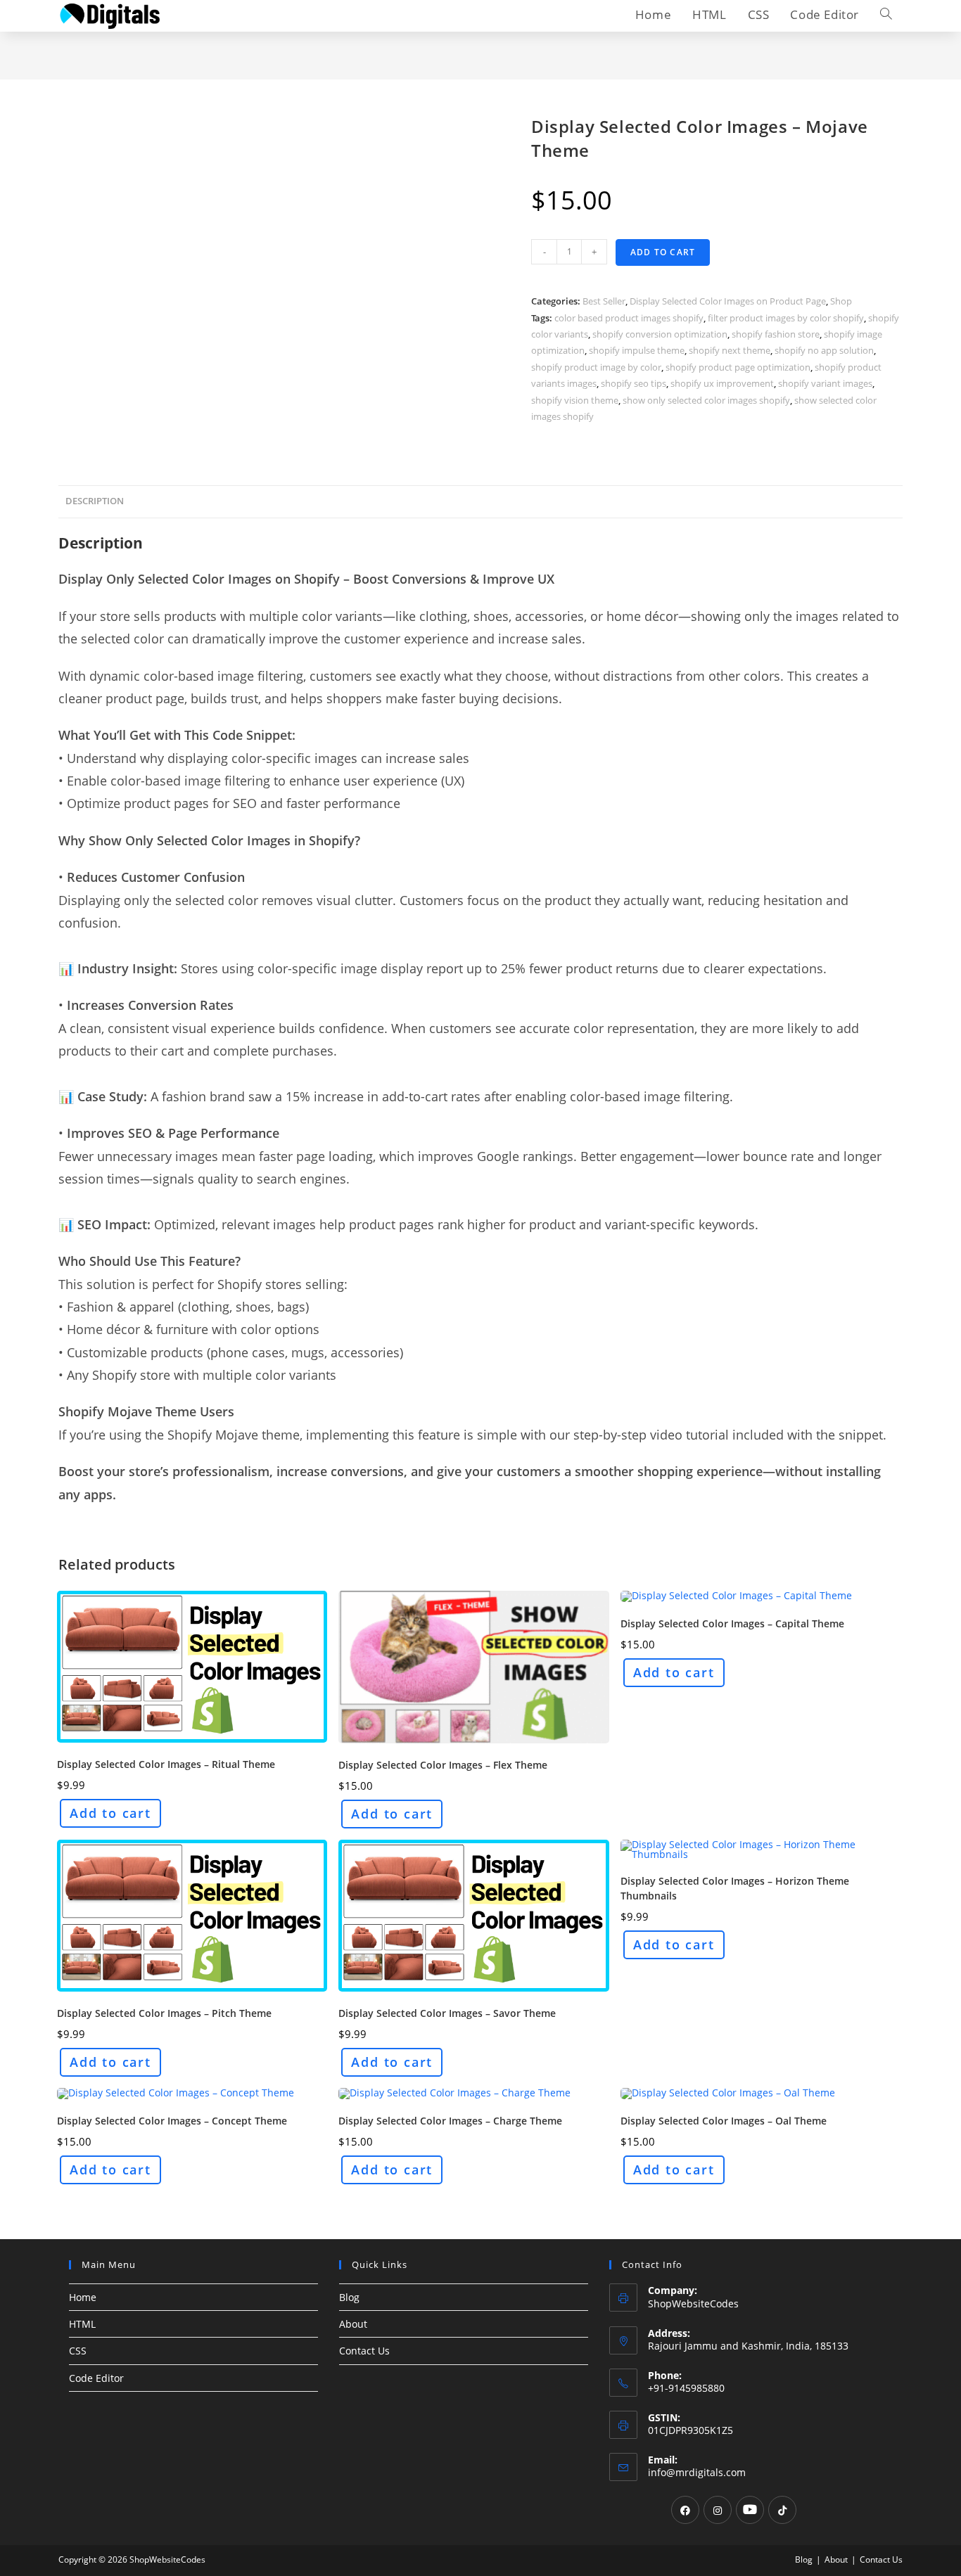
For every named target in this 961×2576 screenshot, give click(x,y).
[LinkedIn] (750, 2510)
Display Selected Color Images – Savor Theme (447, 2013)
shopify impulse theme (637, 350)
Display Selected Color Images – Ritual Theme (166, 1764)
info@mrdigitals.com (697, 2472)
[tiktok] (782, 2510)
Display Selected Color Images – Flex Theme (443, 1765)
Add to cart (663, 252)
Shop (841, 301)
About (353, 2324)
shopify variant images (825, 383)
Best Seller (604, 301)
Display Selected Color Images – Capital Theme (732, 1623)
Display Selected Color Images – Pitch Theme (164, 2013)
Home (83, 2297)
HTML (82, 2324)
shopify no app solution (824, 350)
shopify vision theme (575, 400)
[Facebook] (685, 2510)
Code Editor (96, 2378)
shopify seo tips (634, 383)
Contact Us (364, 2351)
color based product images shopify (629, 318)
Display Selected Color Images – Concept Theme (172, 2121)
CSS (78, 2351)
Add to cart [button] (110, 1813)
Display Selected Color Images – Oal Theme (724, 2121)
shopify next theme (730, 350)
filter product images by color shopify (786, 318)
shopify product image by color (596, 367)
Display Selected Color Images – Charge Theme (450, 2121)
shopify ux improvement (722, 383)
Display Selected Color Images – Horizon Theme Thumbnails (735, 1888)
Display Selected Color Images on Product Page (728, 301)
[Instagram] (718, 2510)
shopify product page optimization (738, 367)
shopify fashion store (776, 334)
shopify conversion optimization (660, 334)
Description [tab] (95, 501)
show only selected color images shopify (706, 400)
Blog (349, 2297)
